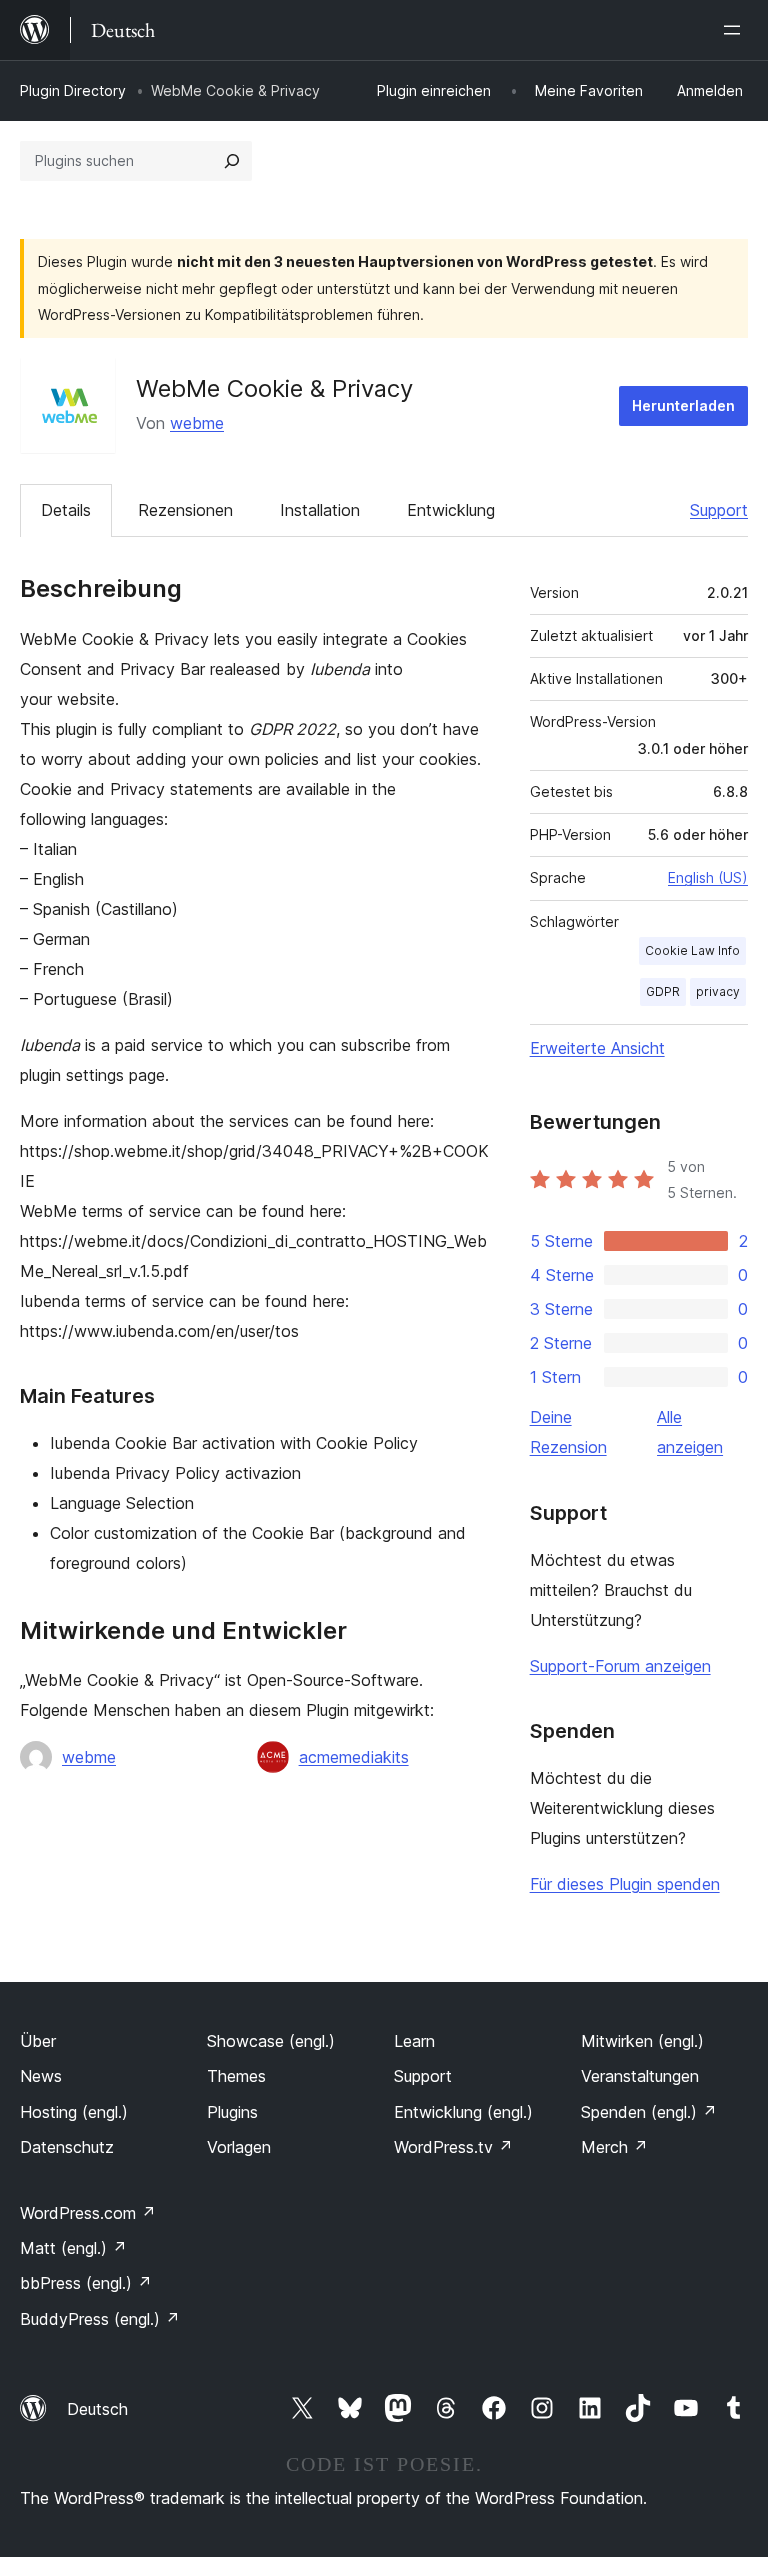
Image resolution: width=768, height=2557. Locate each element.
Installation (320, 510)
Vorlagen (239, 2147)
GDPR (663, 991)
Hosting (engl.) (74, 2112)
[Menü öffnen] (736, 30)
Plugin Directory (73, 90)
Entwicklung (451, 510)
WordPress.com (88, 2213)
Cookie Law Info (692, 950)
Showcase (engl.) (271, 2041)
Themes (236, 2076)
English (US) (708, 877)
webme (197, 423)
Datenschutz (67, 2147)
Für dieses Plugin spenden (625, 1884)
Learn (414, 2041)
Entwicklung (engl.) (463, 2112)
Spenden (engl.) (649, 2112)
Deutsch (97, 2409)
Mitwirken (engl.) (642, 2041)
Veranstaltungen (640, 2076)
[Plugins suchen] (232, 161)
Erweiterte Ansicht (597, 1048)
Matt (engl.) (73, 2248)
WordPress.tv (453, 2147)
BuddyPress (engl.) (100, 2319)
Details (66, 510)
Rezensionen (185, 510)
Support (719, 510)
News (41, 2076)
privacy (718, 991)
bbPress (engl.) (86, 2283)
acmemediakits (354, 1757)
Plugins (232, 2112)
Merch (614, 2147)
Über (38, 2041)
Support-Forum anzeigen (620, 1666)
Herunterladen (683, 405)
